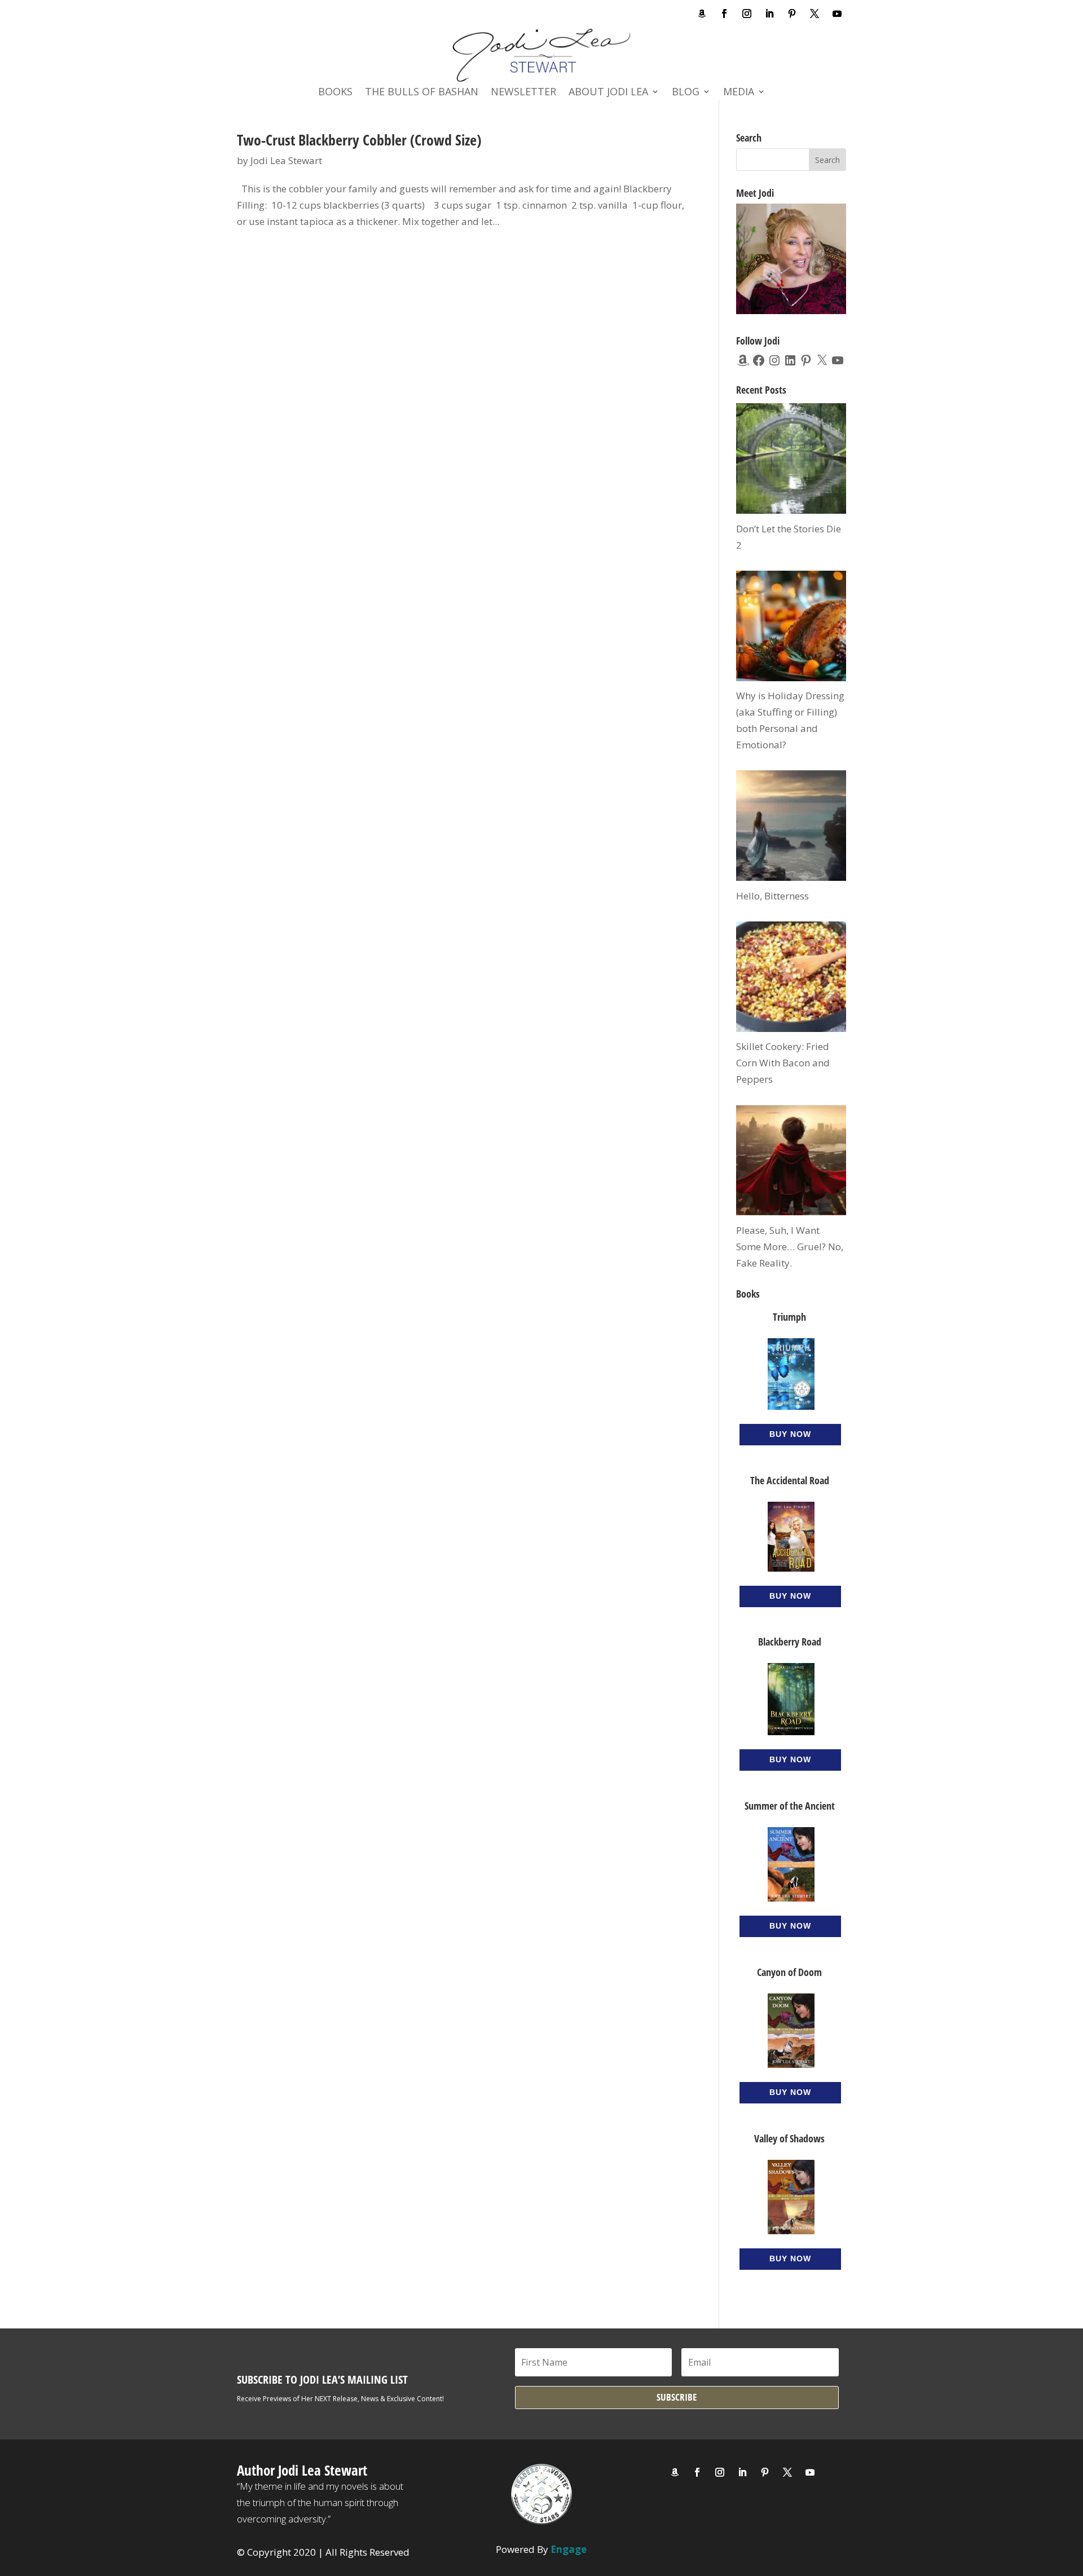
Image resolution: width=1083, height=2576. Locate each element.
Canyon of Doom (789, 1972)
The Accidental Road (790, 1480)
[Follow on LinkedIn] (769, 14)
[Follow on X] (815, 14)
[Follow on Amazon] (702, 14)
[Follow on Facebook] (724, 14)
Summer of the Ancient (790, 1806)
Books (335, 93)
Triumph (789, 1317)
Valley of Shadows (789, 2138)
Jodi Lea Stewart (286, 160)
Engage (569, 2549)
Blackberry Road (790, 1642)
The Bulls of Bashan (422, 93)
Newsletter (523, 93)
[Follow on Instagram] (747, 14)
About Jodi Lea (608, 93)
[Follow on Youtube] (837, 14)
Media (739, 93)
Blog (686, 93)
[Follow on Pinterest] (792, 14)
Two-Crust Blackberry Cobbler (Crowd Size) (359, 140)
